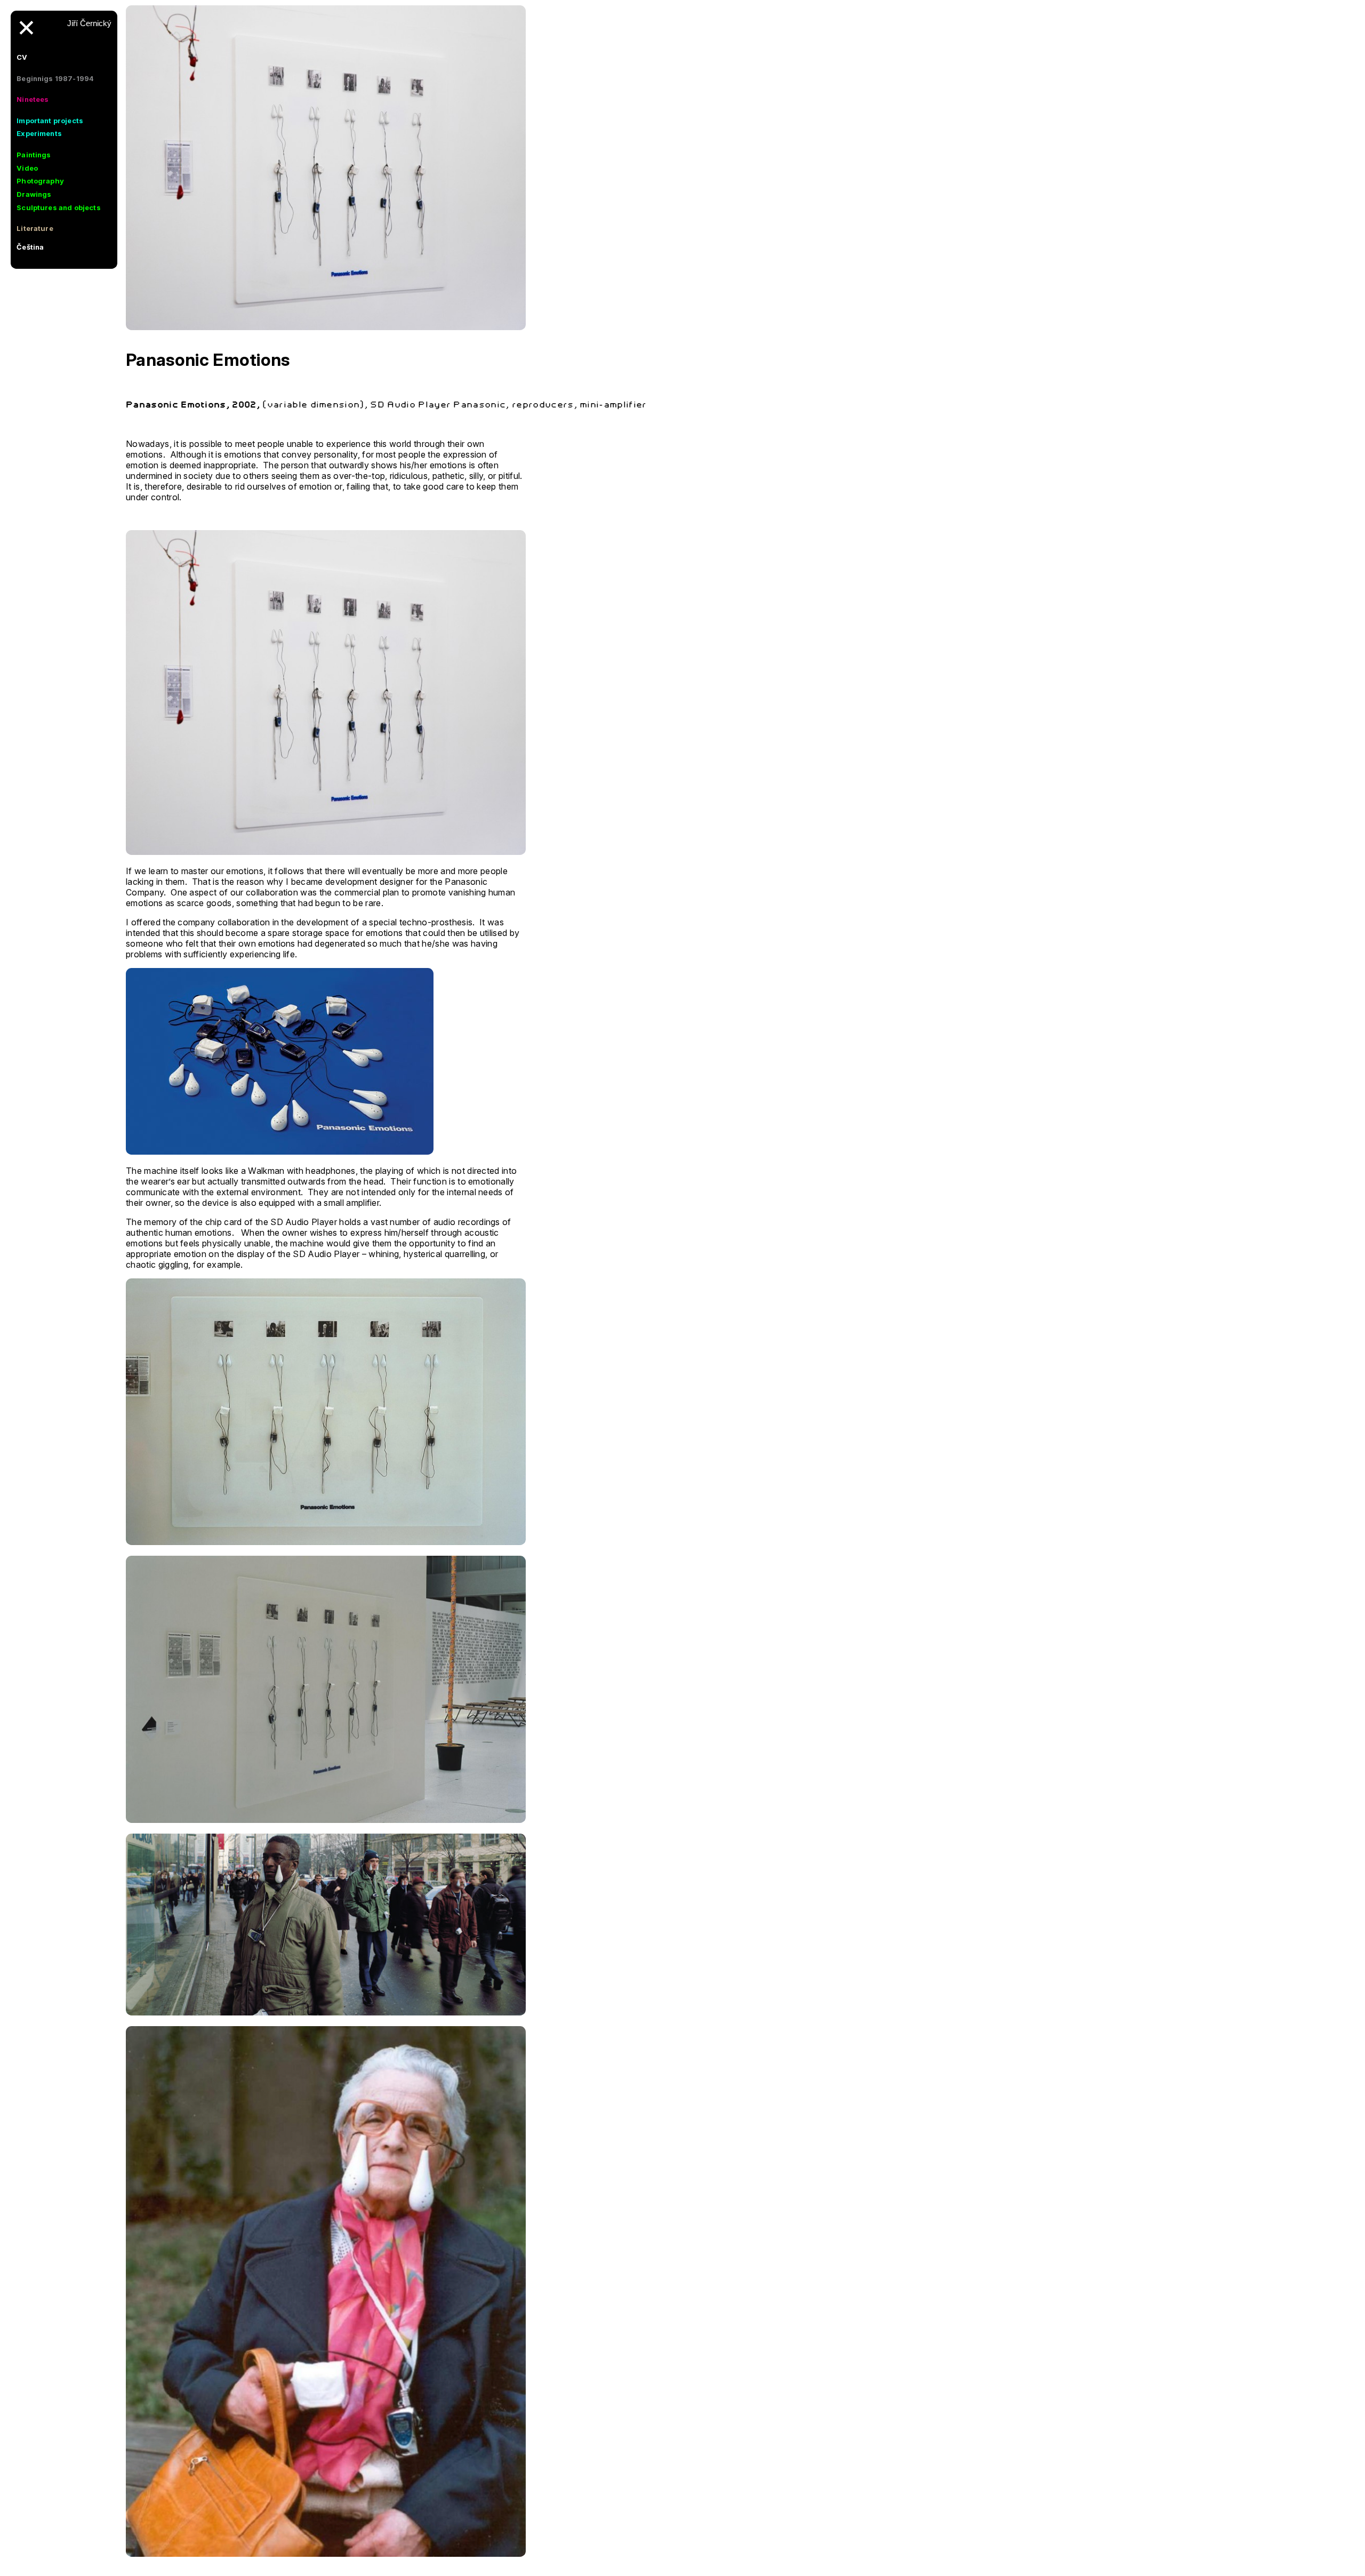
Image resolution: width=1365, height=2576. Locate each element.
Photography (40, 181)
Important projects (50, 121)
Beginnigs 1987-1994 (55, 78)
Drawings (34, 194)
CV (22, 57)
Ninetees (33, 99)
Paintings (34, 155)
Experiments (39, 133)
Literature (35, 228)
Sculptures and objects (59, 207)
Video (27, 168)
